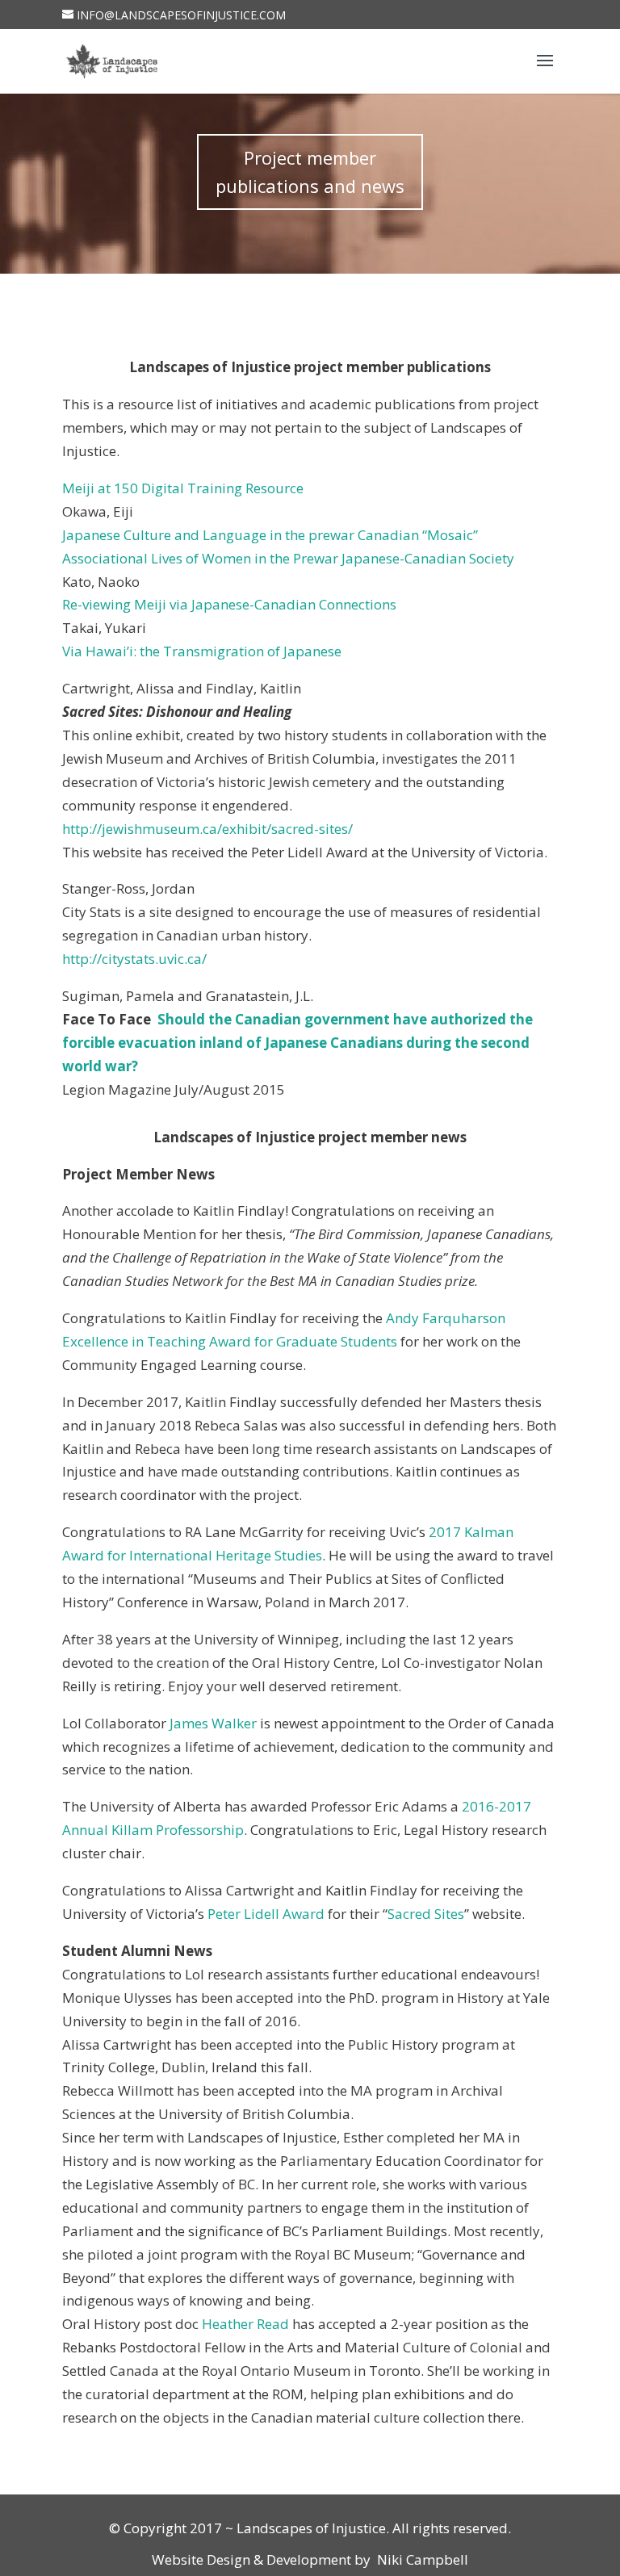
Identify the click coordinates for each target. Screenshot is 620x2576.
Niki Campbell (421, 2559)
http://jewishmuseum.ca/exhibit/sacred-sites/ (207, 829)
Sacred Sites (426, 1914)
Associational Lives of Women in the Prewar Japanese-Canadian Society (288, 558)
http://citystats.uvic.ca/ (134, 959)
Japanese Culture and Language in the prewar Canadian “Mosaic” (270, 535)
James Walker (213, 1723)
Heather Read (245, 2324)
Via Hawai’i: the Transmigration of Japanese (202, 651)
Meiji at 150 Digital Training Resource (183, 488)
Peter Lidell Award (266, 1914)
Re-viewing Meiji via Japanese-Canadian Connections (229, 604)
